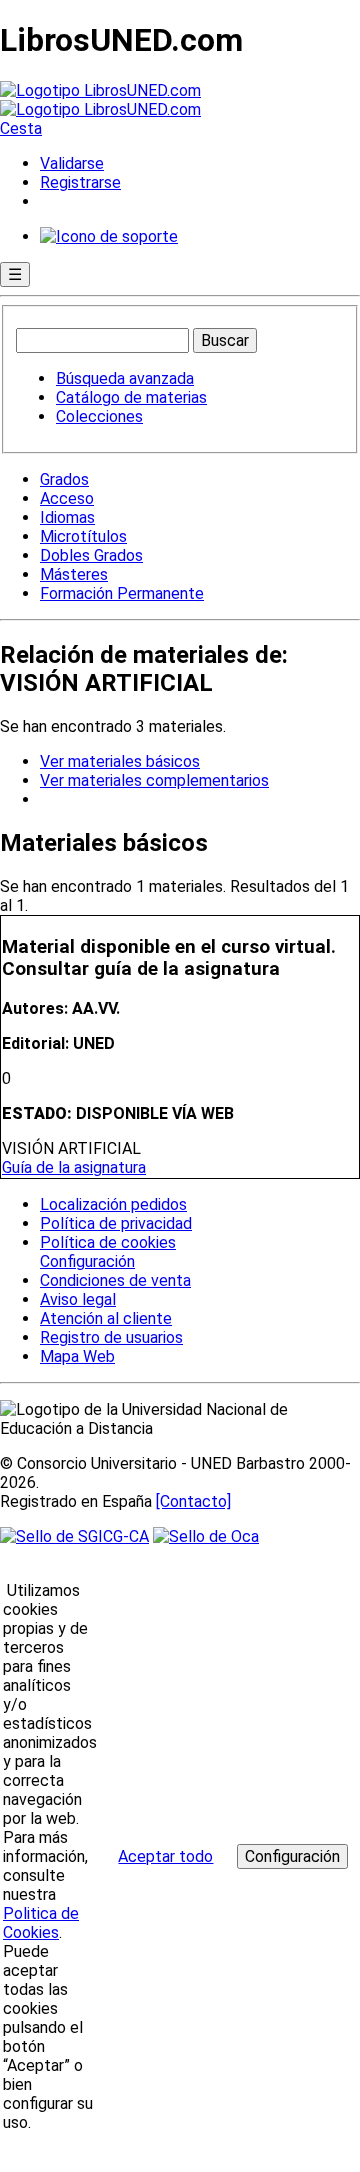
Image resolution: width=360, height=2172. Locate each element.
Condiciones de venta (115, 1280)
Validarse (72, 163)
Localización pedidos (113, 1204)
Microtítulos (83, 536)
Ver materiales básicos (120, 761)
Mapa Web (77, 1356)
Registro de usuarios (111, 1337)
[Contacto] (193, 1501)
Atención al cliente (106, 1318)
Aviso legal (78, 1299)
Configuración (86, 1262)
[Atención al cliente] (109, 236)
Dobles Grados (91, 555)
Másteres (74, 574)
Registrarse (80, 182)
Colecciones (99, 416)
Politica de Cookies (41, 1923)
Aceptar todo (165, 1856)
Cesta (21, 128)
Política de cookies (108, 1242)
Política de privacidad (116, 1223)
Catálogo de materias (131, 397)
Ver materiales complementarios (154, 780)
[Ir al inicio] (100, 100)
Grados (64, 479)
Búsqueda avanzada (125, 378)
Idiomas (67, 517)
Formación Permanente (122, 593)
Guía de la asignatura (74, 1167)
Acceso (67, 498)
